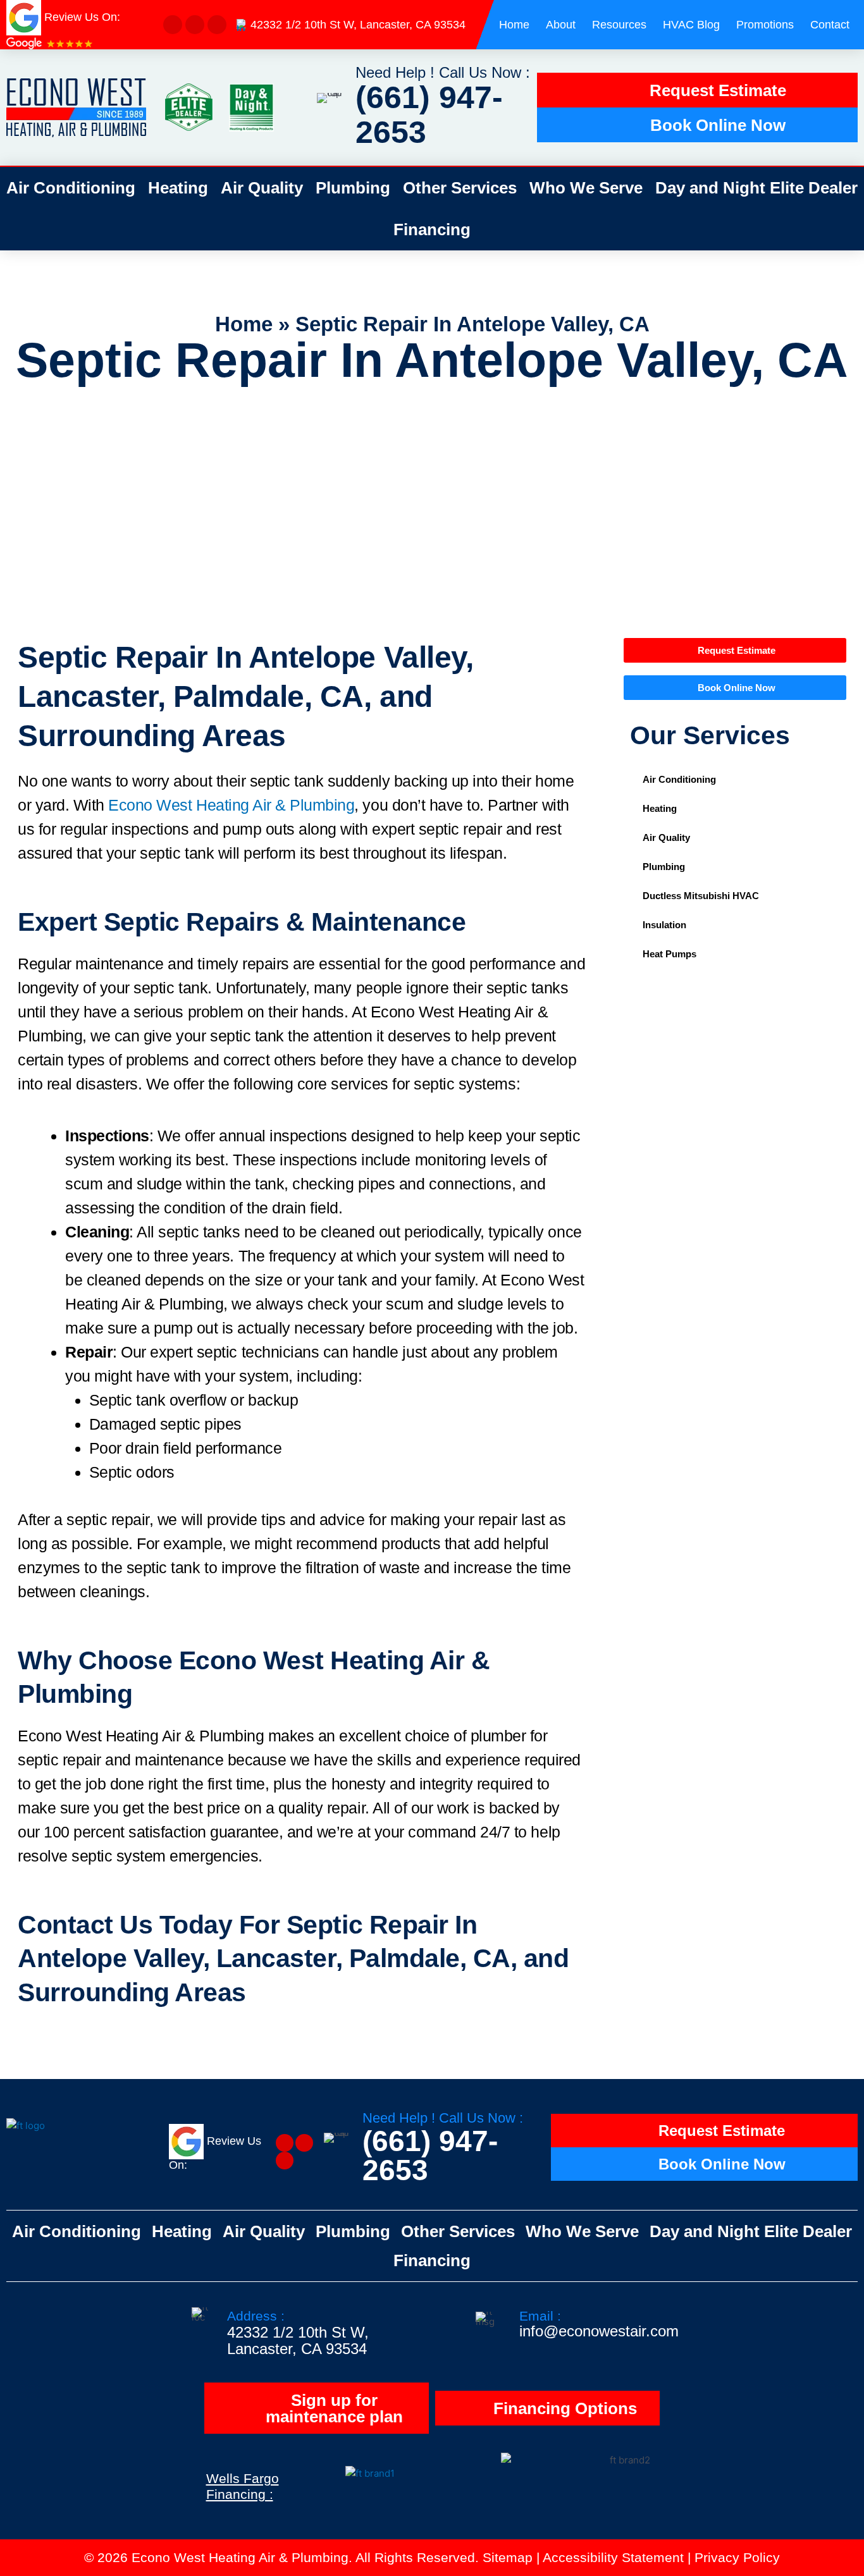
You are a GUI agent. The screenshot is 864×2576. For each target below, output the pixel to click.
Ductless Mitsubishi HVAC (701, 896)
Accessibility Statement (613, 2557)
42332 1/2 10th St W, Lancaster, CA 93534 (358, 25)
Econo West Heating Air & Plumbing (231, 805)
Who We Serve (586, 188)
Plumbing (353, 188)
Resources (619, 25)
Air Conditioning (71, 188)
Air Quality (262, 188)
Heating (178, 188)
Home (514, 25)
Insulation (664, 925)
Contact (830, 25)
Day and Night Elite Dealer (756, 188)
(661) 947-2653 (429, 115)
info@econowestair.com (599, 2331)
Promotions (765, 25)
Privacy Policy (737, 2557)
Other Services (460, 188)
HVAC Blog (691, 25)
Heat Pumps (670, 954)
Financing (432, 230)
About (561, 25)
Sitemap (508, 2557)
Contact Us (85, 1925)
